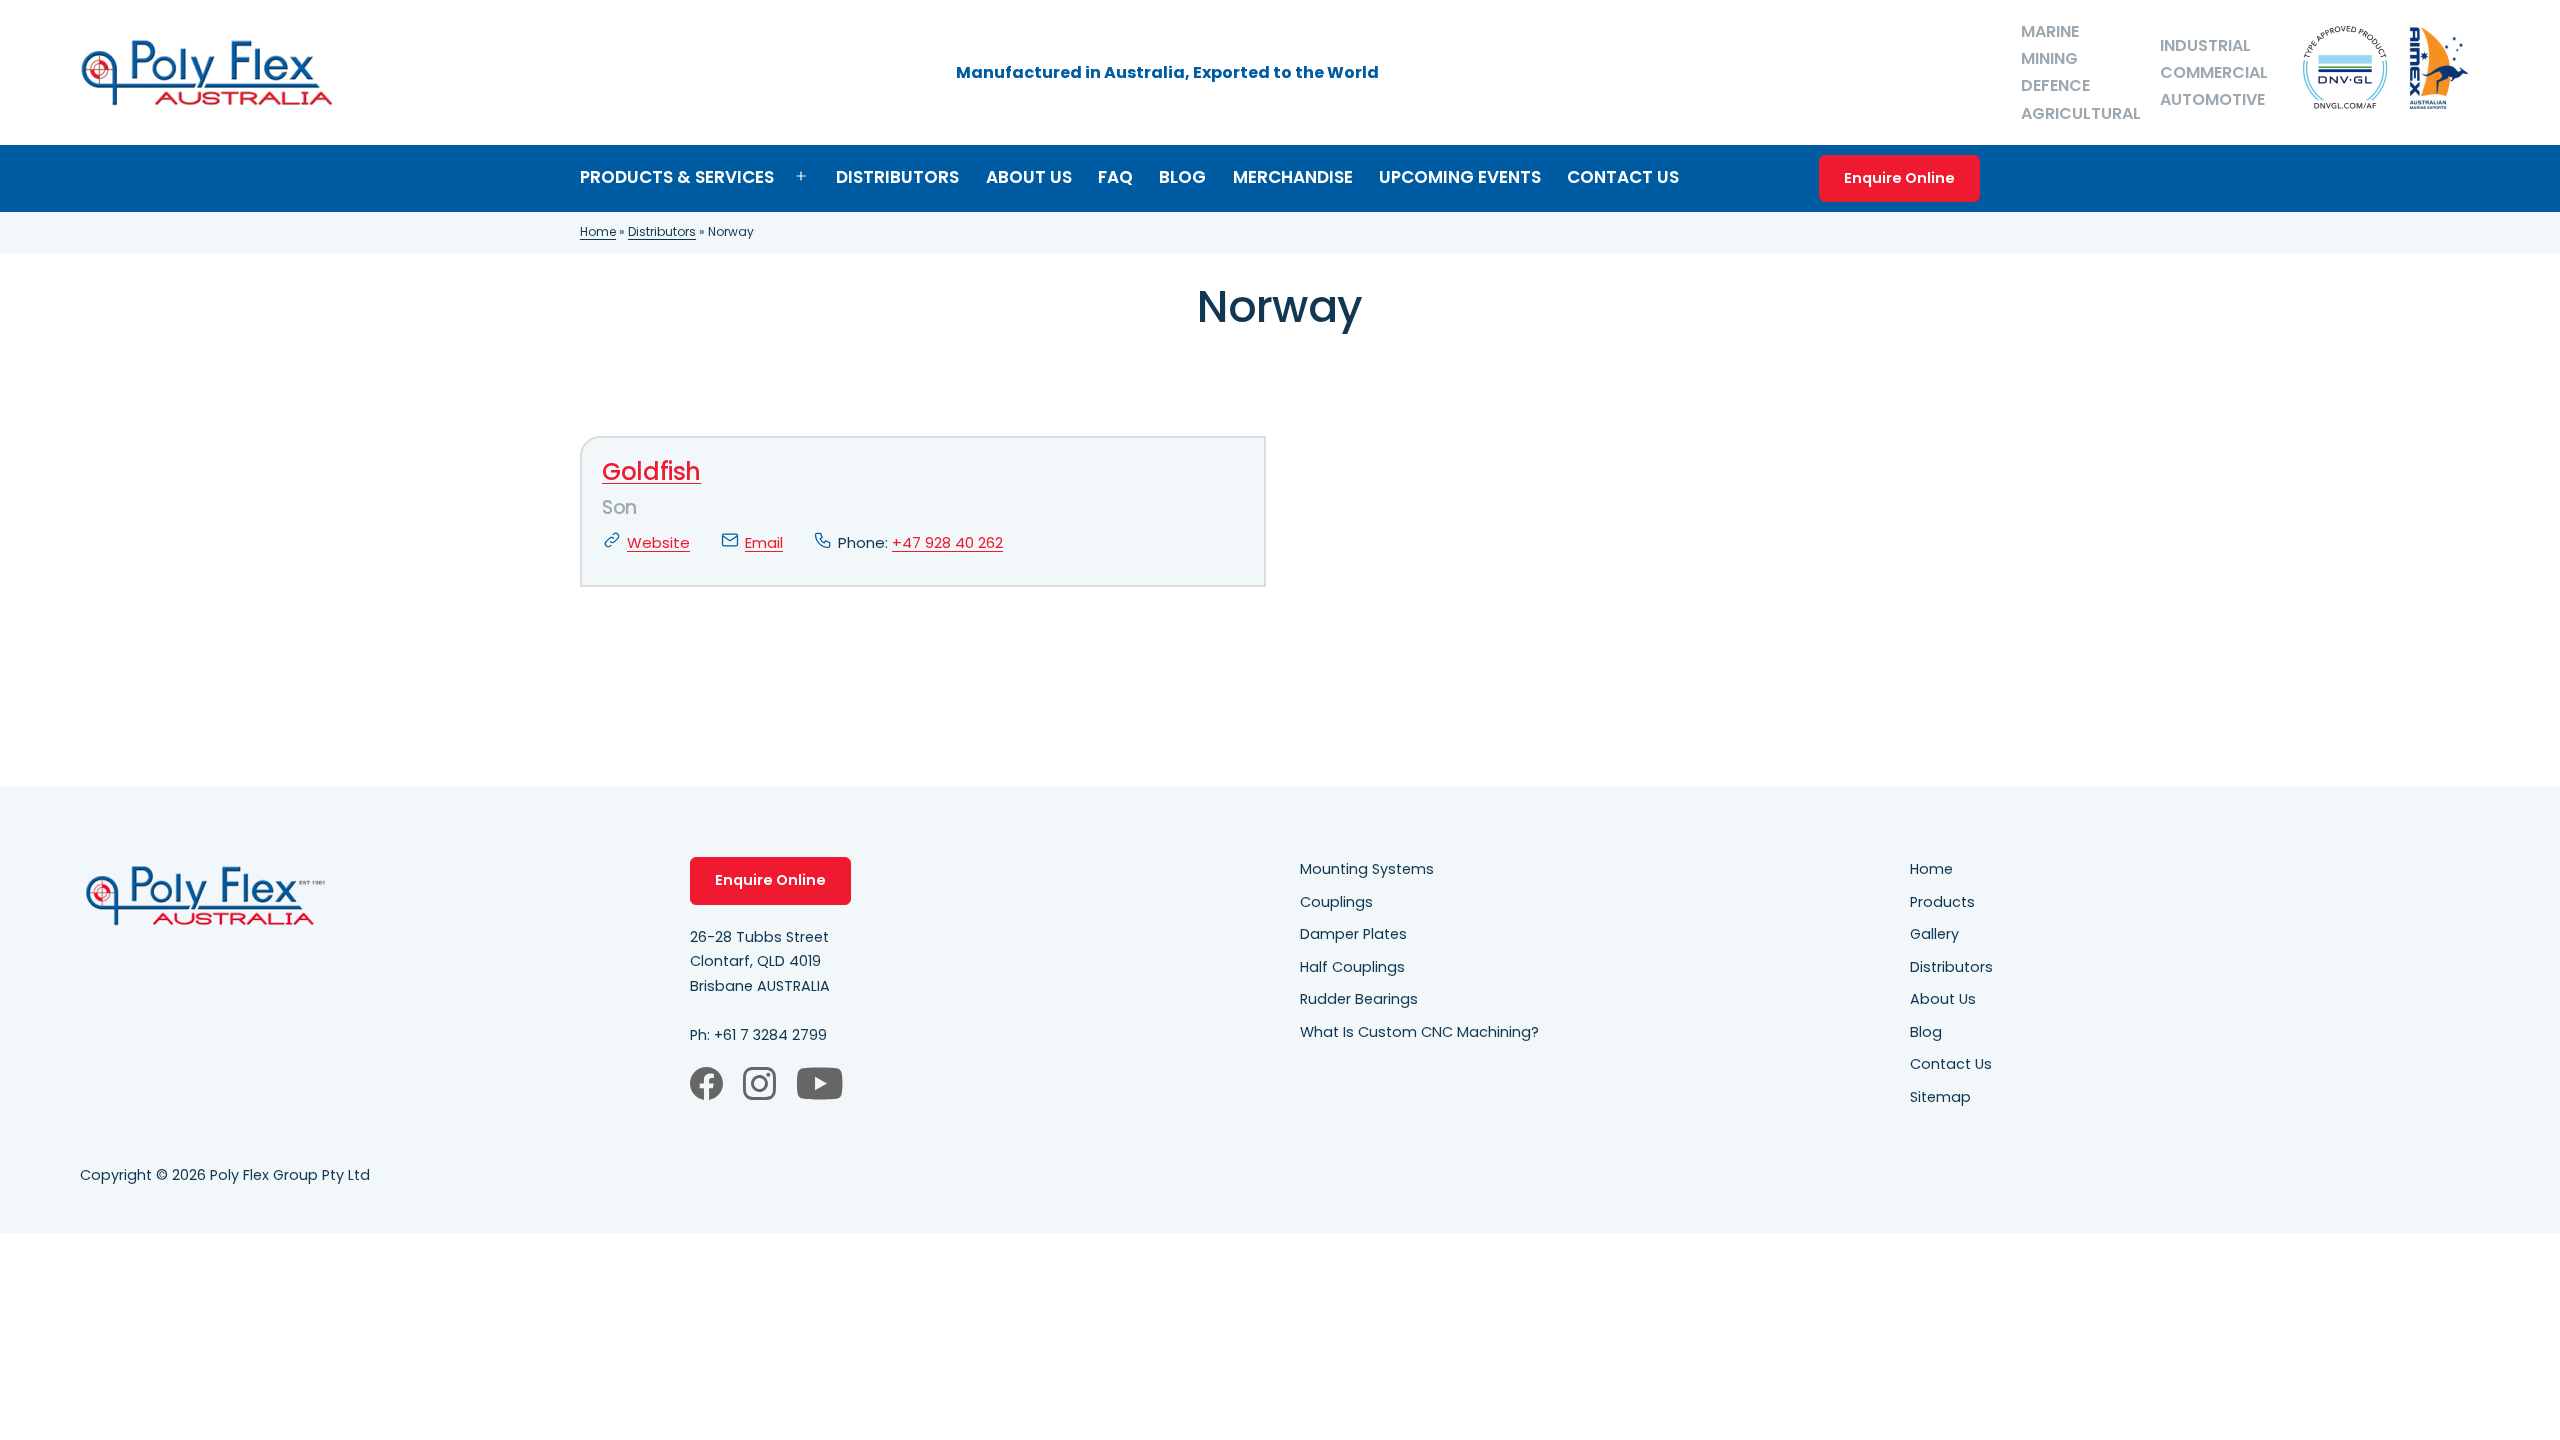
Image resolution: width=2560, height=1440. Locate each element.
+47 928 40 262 (947, 542)
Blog (1182, 177)
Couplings (1336, 902)
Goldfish (651, 471)
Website (658, 542)
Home (598, 231)
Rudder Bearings (1359, 999)
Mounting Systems (1367, 869)
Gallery (1934, 934)
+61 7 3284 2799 (770, 1035)
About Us (1029, 177)
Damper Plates (1353, 934)
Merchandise (1293, 177)
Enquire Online (1899, 178)
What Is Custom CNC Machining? (1419, 1032)
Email (764, 542)
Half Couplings (1352, 967)
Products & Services (677, 177)
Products (1942, 902)
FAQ (1115, 177)
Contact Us (1623, 177)
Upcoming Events (1460, 177)
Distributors (897, 177)
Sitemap (1940, 1097)
